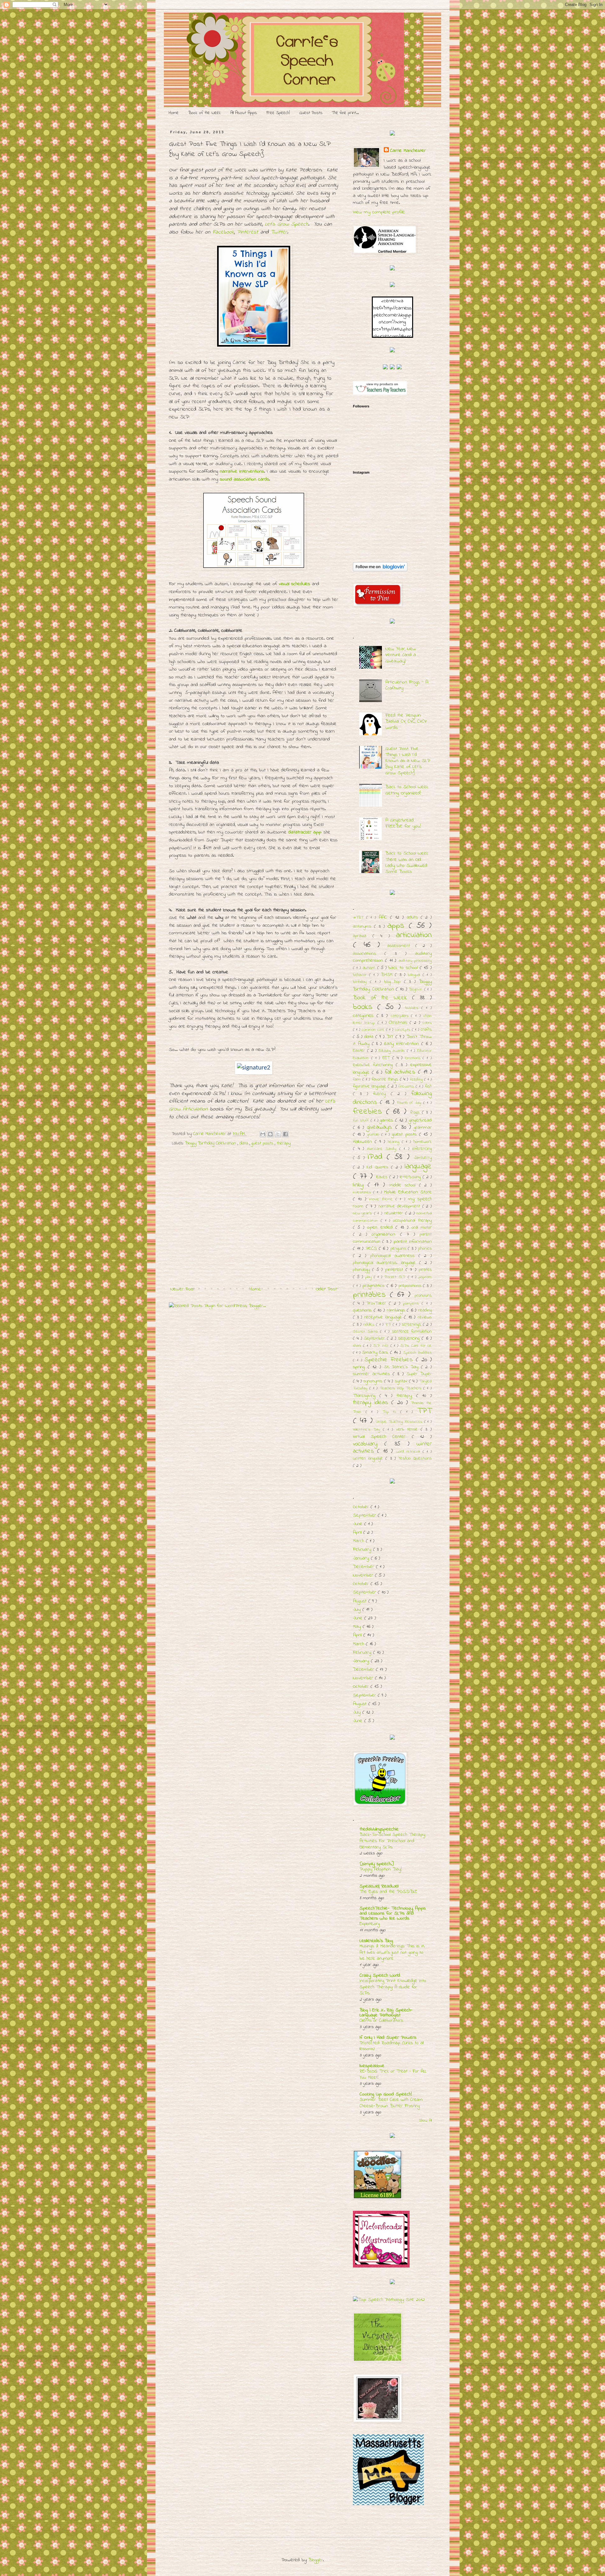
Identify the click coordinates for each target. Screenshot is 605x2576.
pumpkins (412, 1304)
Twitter (279, 232)
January (362, 1558)
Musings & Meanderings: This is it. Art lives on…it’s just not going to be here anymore (392, 1952)
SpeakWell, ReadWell (379, 1886)
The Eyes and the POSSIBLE (388, 1892)
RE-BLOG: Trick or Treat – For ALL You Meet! (393, 2074)
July (358, 1610)
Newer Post (183, 1289)
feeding (417, 1080)
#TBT (360, 918)
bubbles (413, 1008)
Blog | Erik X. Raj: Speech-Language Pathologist (386, 2013)
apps (398, 926)
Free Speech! (278, 113)
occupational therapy (412, 1221)
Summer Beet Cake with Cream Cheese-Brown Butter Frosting (391, 2103)
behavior (361, 975)
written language (369, 1458)
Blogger (316, 2560)
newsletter (395, 1213)
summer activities (373, 1374)
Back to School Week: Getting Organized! (407, 790)
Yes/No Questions (415, 1458)
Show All (425, 2121)
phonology (363, 1270)
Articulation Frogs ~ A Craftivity (407, 685)
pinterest (395, 1270)
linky (360, 1185)
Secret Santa (366, 1332)
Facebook (223, 232)
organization (386, 1234)
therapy (284, 1143)
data (245, 1143)
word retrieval (409, 1452)
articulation (414, 935)
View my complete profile (379, 212)
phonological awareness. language (386, 1263)
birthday (361, 982)
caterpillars (401, 1016)
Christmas (399, 1023)
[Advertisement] (254, 1236)
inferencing (422, 1149)
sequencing (410, 1338)
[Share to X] (278, 1134)
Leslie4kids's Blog (376, 1941)
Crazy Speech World (380, 1975)
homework (423, 1142)
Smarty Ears (376, 1352)
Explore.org (370, 1924)
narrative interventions (242, 471)
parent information (413, 1242)
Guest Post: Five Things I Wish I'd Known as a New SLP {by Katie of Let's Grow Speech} (408, 761)
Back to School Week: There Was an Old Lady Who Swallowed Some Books (407, 862)
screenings (412, 1325)
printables (371, 1295)
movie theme (382, 1199)
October (362, 1507)
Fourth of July (410, 1103)
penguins (399, 1249)
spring (360, 1367)
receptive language (384, 1317)
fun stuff (362, 1121)
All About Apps (244, 113)
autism (370, 968)
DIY (391, 1037)
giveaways (381, 1127)
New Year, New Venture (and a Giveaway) (401, 655)
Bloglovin (417, 989)
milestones (363, 1192)
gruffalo (374, 1135)
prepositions (411, 1286)
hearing (395, 1142)
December (364, 1567)
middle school (404, 1185)
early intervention (403, 1044)
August (361, 1601)
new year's (363, 1213)
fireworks (407, 1086)
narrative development (400, 1206)
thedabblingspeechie (379, 1829)
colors (427, 1023)
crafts (426, 1030)
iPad (377, 1157)
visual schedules (294, 584)
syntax (402, 1381)
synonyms (374, 1381)
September (375, 1338)
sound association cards (245, 479)
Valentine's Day (368, 1430)
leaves (383, 1177)
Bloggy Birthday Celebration (211, 1143)
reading (425, 1310)
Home (174, 113)
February (363, 1549)
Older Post (326, 1289)
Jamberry (423, 1158)
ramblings (397, 1310)
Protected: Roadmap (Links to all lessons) (392, 2046)
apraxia (363, 936)
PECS (372, 1248)
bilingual (415, 975)
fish (428, 1086)
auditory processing (415, 961)
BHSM (388, 975)
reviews (425, 1317)
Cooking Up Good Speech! (386, 2094)
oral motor (422, 1227)
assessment (401, 946)
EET (387, 1058)
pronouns (423, 1296)
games (388, 1120)
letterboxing (411, 1177)
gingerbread (420, 1120)
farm (358, 1080)
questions (363, 1310)
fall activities (401, 1072)
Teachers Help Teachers (401, 1388)
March (359, 1541)
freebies (369, 1112)
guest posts (263, 1143)
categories (365, 1016)
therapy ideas (372, 1403)
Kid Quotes (379, 1167)
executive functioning (374, 1065)
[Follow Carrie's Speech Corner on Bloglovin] (380, 570)
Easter (360, 1051)
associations (369, 954)
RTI (389, 1325)
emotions (414, 1058)
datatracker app (305, 832)
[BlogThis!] (270, 1134)
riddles (370, 1325)
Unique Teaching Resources (400, 1422)
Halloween (364, 1142)
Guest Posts (311, 113)
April (358, 1532)
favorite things (386, 1079)
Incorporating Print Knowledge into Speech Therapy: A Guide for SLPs (393, 1987)
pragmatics (375, 1286)
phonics (425, 1249)
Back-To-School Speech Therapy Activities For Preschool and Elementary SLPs (392, 1841)
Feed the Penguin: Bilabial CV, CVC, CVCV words (406, 721)
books (365, 1007)
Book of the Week (205, 113)
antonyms (363, 927)
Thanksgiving (366, 1396)
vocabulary (369, 1444)
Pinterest (248, 232)
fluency (382, 1094)
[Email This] (263, 1134)
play (369, 1277)
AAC (384, 917)
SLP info (382, 1346)
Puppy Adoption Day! (381, 1869)
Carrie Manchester (408, 151)
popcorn (425, 1277)
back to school (404, 968)
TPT (424, 1411)
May (358, 1627)
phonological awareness (394, 1256)
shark (358, 1346)
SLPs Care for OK (416, 1346)
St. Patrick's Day (403, 1367)
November (364, 1575)
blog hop (394, 982)
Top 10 (391, 1412)
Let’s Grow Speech (287, 224)
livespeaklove (372, 2066)
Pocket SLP (396, 1277)
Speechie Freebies (390, 1360)
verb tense (408, 1429)
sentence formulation (412, 1331)
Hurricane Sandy (383, 1149)
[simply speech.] (377, 1864)
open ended (381, 1227)
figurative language (370, 1086)
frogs (416, 1112)
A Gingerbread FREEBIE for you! (403, 823)
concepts (403, 1030)
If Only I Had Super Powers (388, 2037)
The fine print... (345, 113)
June (359, 1524)
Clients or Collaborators (381, 2020)
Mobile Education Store (408, 1192)
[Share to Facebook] (285, 1134)
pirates (425, 1270)
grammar (423, 1127)
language (418, 1167)
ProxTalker (378, 1303)
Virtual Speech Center (382, 1437)
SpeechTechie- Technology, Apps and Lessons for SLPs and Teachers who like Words (393, 1913)
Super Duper (419, 1374)
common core (374, 1030)
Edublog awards (393, 1051)
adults (414, 917)
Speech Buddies (417, 1353)
